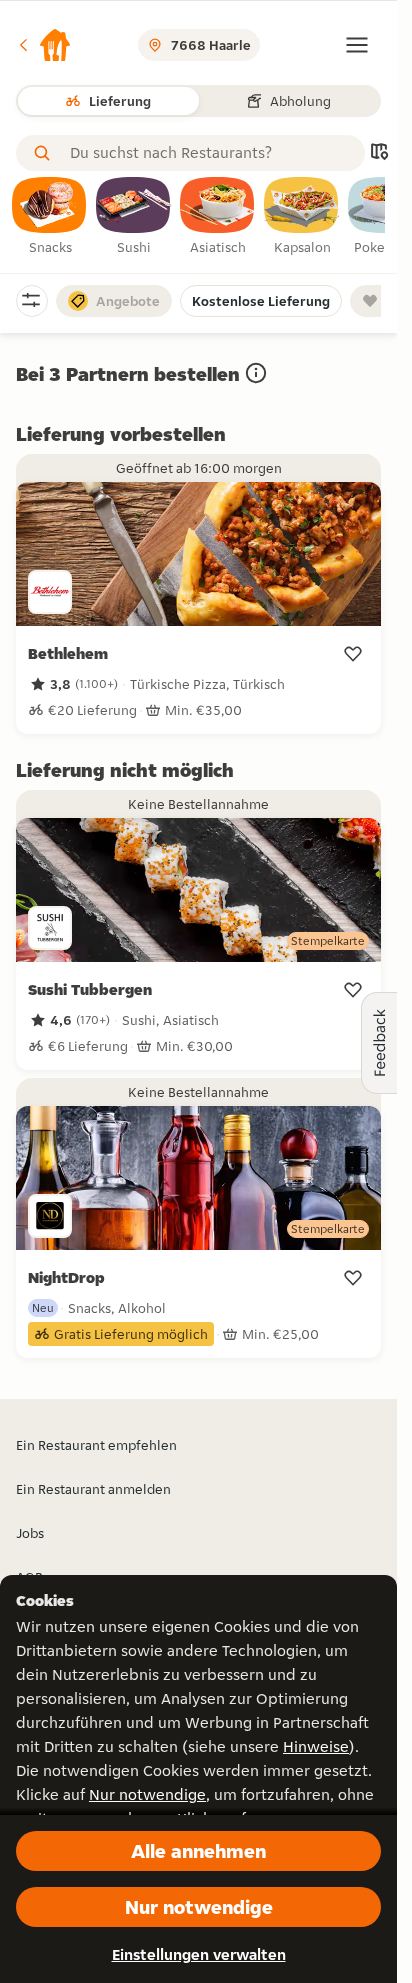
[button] (44, 45)
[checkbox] (50, 217)
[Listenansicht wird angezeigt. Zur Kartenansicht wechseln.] (379, 153)
